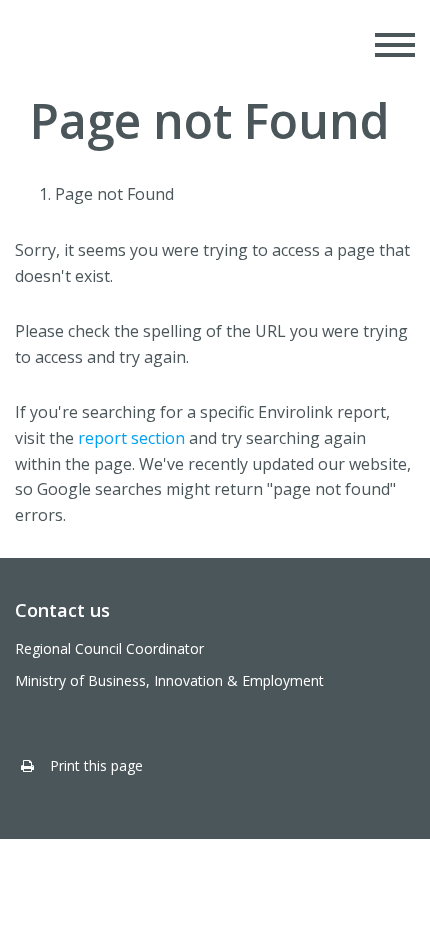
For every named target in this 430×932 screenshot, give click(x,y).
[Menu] (395, 45)
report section (131, 438)
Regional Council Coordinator (109, 648)
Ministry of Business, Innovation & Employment (169, 680)
